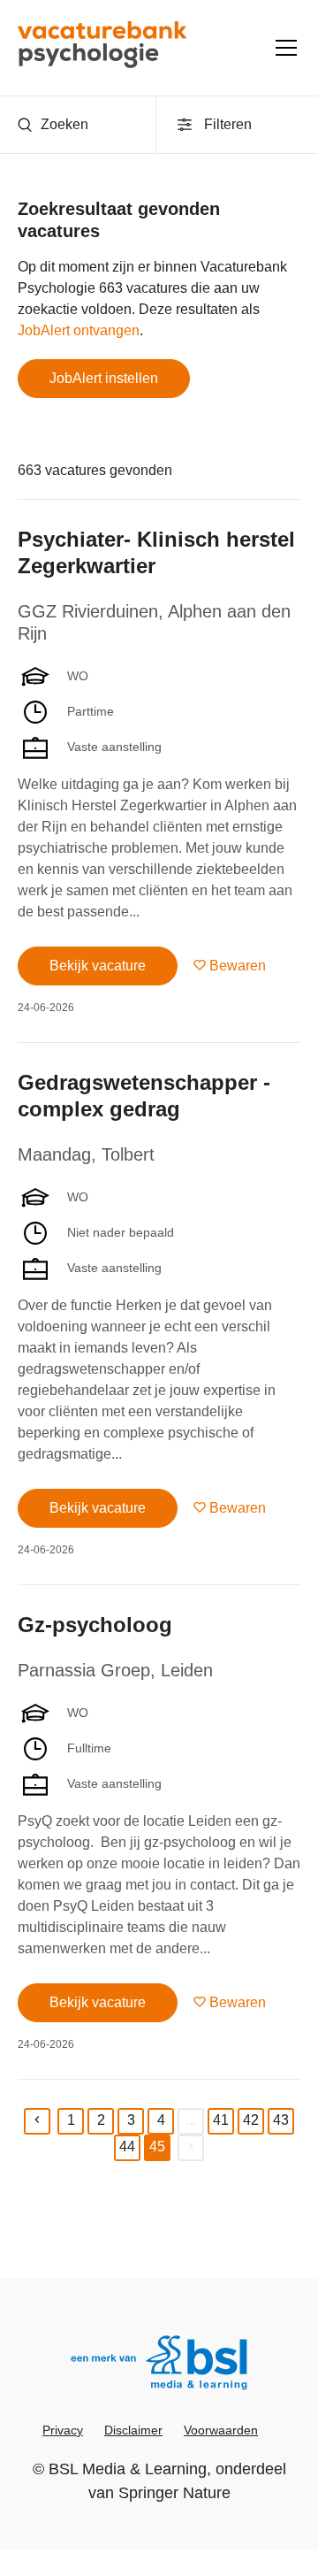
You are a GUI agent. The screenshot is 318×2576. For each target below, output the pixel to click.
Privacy (63, 2430)
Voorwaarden (221, 2430)
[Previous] (37, 2121)
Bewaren (238, 966)
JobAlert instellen (104, 378)
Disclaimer (133, 2430)
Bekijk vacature (98, 966)
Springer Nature (174, 2493)
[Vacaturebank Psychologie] (102, 48)
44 (127, 2147)
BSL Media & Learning (128, 2469)
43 (281, 2120)
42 (251, 2120)
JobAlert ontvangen (79, 330)
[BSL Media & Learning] (159, 2365)
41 (221, 2120)
